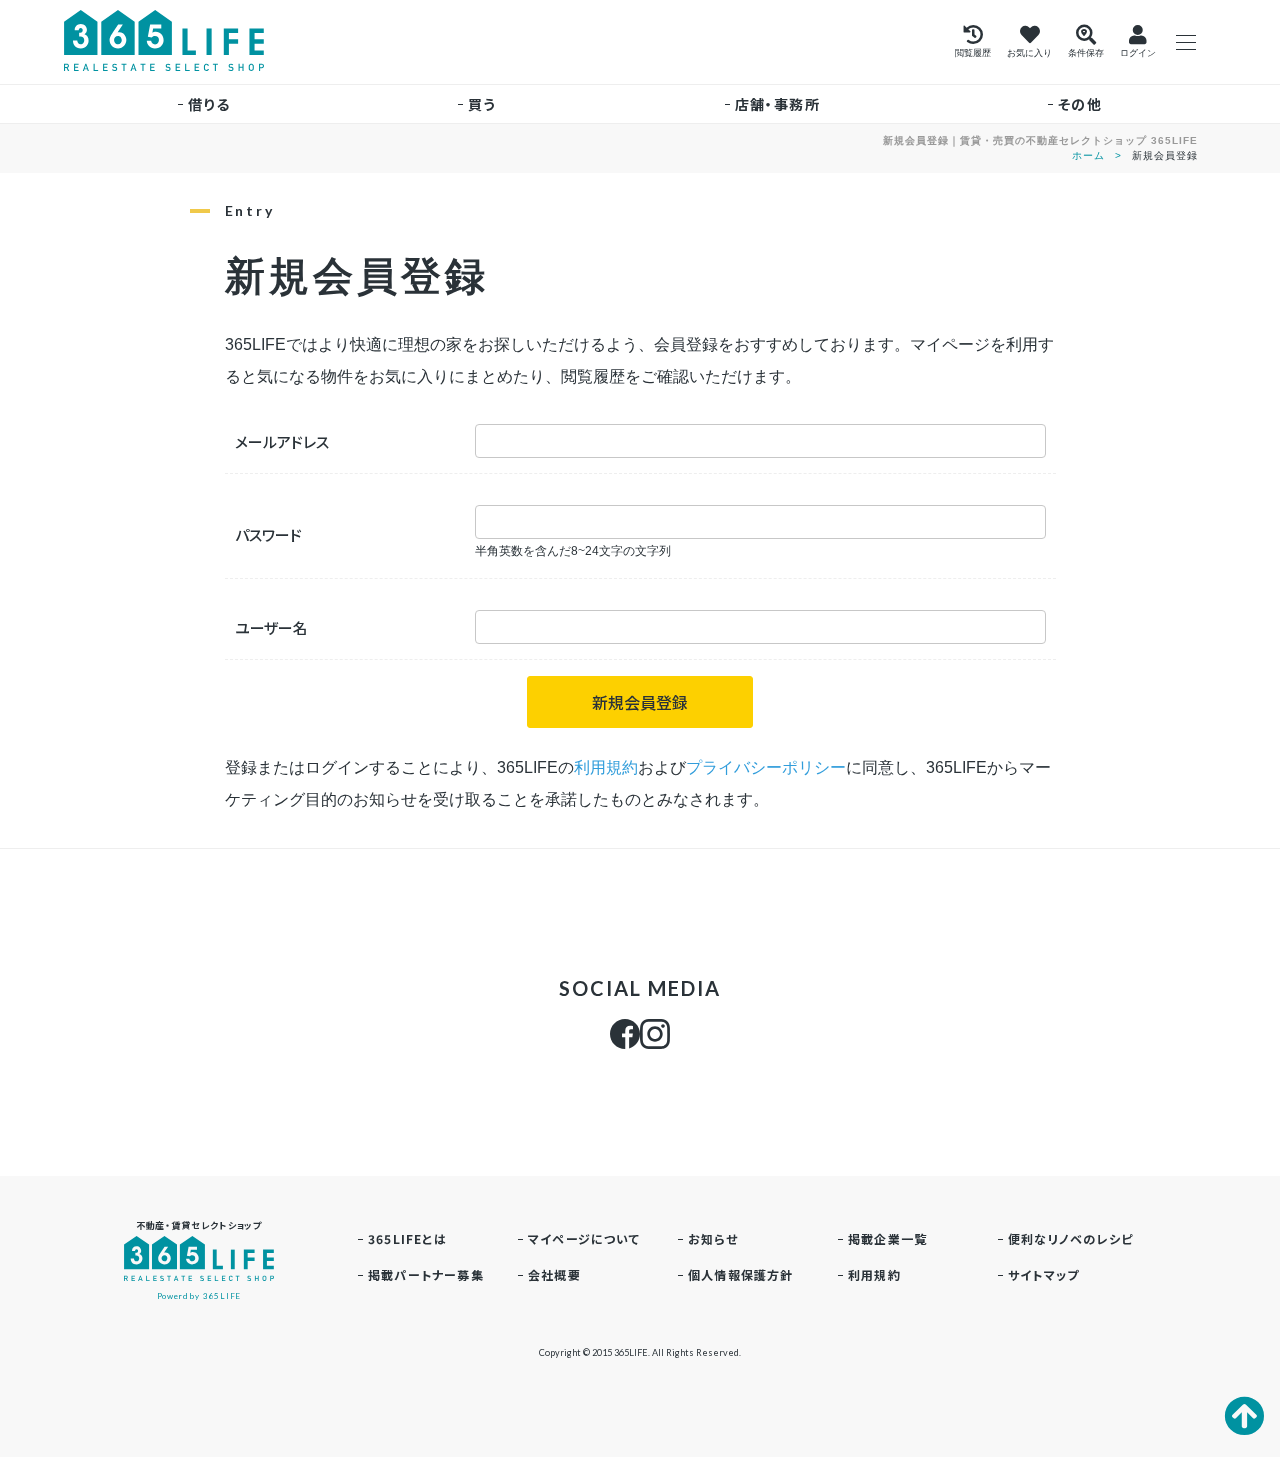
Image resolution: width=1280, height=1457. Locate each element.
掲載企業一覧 (887, 1238)
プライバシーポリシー (766, 767)
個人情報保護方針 (741, 1274)
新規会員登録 (640, 702)
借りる (209, 104)
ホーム (1088, 155)
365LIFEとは (407, 1238)
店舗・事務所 (777, 104)
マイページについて (584, 1238)
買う (482, 104)
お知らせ (713, 1238)
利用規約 (606, 767)
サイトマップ (1043, 1274)
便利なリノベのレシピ (1070, 1238)
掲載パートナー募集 (426, 1274)
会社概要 (554, 1274)
